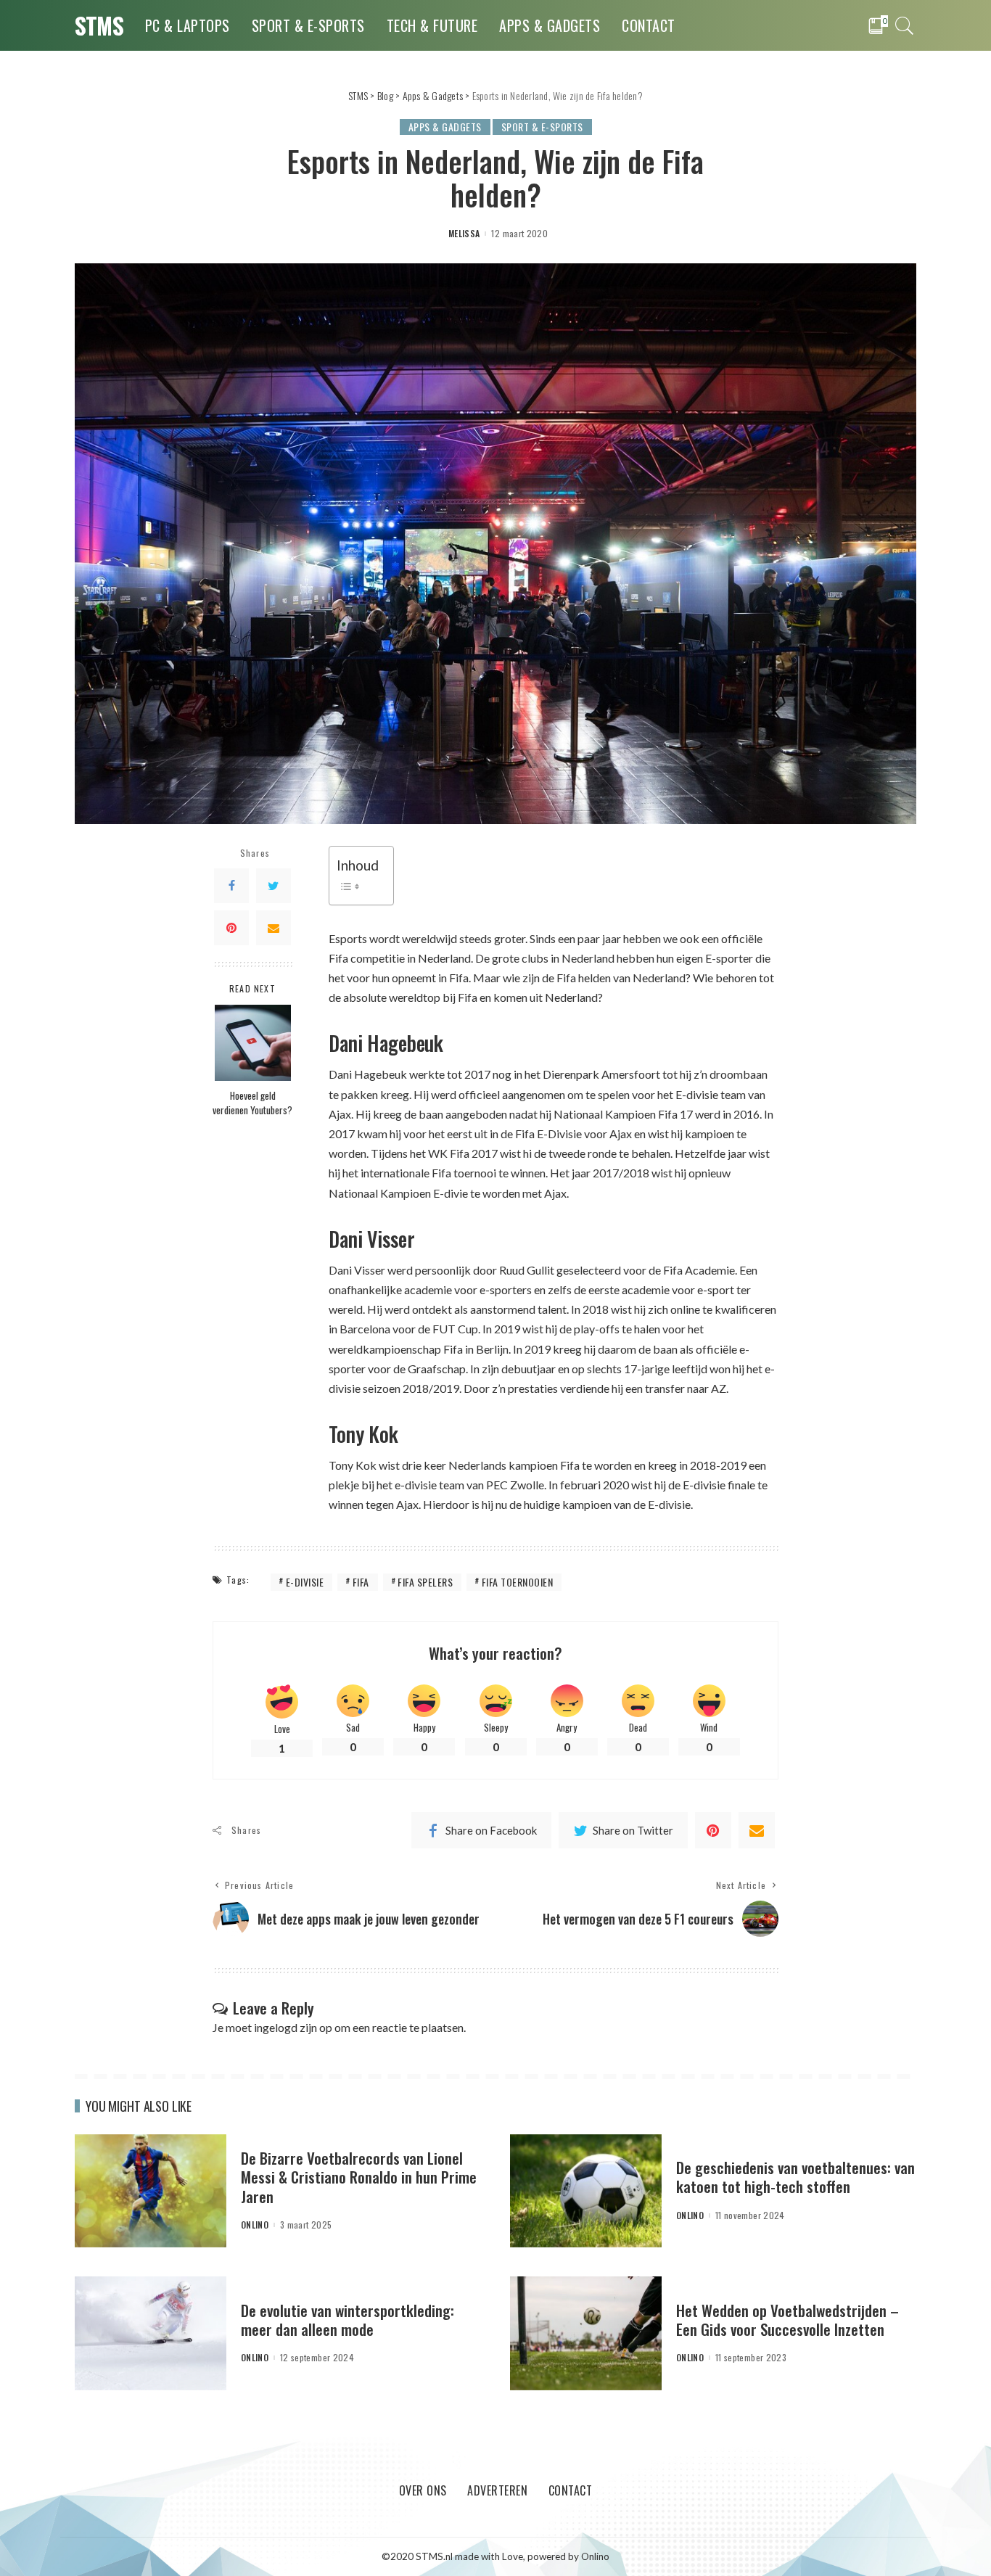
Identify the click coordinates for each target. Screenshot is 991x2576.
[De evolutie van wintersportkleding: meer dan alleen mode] (151, 2332)
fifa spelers (425, 1582)
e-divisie (305, 1582)
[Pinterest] (231, 927)
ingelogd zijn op (293, 2027)
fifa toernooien (518, 1582)
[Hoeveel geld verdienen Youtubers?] (253, 1041)
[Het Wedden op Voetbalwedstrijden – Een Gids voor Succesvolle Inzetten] (586, 2332)
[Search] (905, 25)
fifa (361, 1582)
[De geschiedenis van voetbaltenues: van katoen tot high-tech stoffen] (586, 2189)
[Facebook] (231, 885)
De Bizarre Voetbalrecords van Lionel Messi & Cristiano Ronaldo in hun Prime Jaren (359, 2177)
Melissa (464, 234)
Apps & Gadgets (445, 127)
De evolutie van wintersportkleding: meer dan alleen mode (348, 2320)
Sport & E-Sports (542, 127)
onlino (255, 2225)
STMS (99, 25)
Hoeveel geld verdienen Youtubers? (252, 1103)
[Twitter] (274, 885)
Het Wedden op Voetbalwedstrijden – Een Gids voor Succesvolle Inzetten (788, 2320)
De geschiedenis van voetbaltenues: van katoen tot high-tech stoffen (795, 2177)
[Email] (274, 927)
